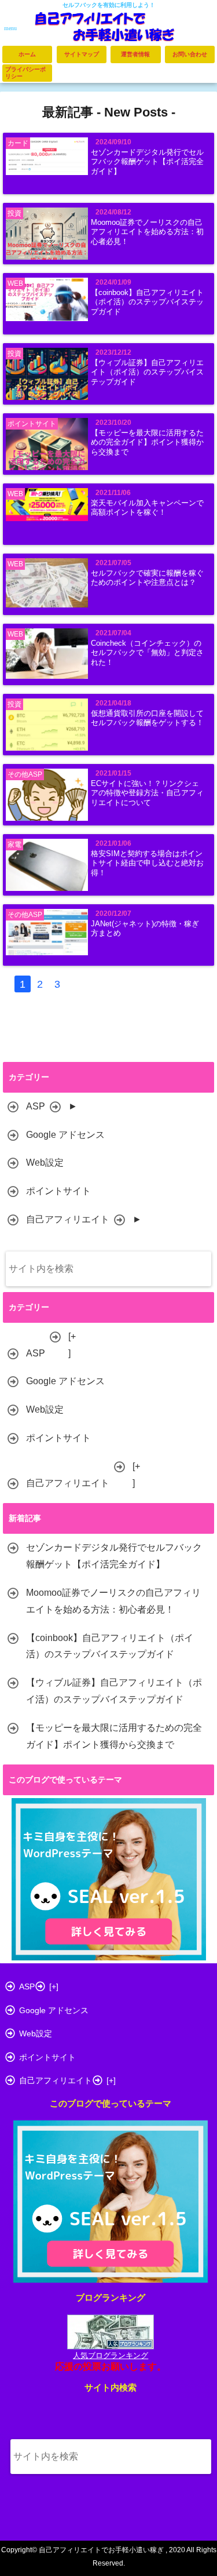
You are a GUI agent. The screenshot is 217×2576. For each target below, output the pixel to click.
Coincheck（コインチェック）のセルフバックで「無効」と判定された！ (147, 653)
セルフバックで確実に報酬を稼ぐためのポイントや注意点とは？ (147, 578)
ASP (36, 1106)
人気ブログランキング (111, 2355)
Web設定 (45, 1163)
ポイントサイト (58, 1191)
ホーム (27, 54)
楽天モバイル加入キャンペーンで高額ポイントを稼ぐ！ (147, 508)
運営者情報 (135, 54)
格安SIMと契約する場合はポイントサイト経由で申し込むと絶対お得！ (147, 863)
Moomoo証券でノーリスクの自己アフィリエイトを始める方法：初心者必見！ (147, 232)
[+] (72, 1345)
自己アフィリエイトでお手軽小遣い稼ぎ (101, 2550)
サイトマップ (82, 54)
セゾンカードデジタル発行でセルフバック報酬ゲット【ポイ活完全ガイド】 (147, 162)
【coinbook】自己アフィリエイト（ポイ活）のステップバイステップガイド (147, 302)
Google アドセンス (65, 1135)
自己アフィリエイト (68, 1219)
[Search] (195, 1276)
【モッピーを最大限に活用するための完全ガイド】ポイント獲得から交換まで (147, 443)
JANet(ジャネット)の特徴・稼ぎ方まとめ (145, 929)
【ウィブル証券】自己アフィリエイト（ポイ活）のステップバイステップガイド (147, 372)
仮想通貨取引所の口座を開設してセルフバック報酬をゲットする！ (147, 718)
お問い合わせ (190, 54)
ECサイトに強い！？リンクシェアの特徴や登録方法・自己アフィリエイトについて (147, 793)
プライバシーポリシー (25, 73)
